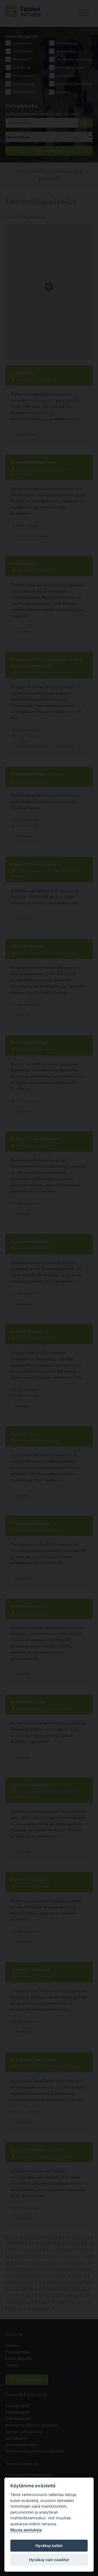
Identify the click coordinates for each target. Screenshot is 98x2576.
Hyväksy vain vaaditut (49, 2560)
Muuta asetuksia (26, 2530)
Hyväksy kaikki (49, 2546)
